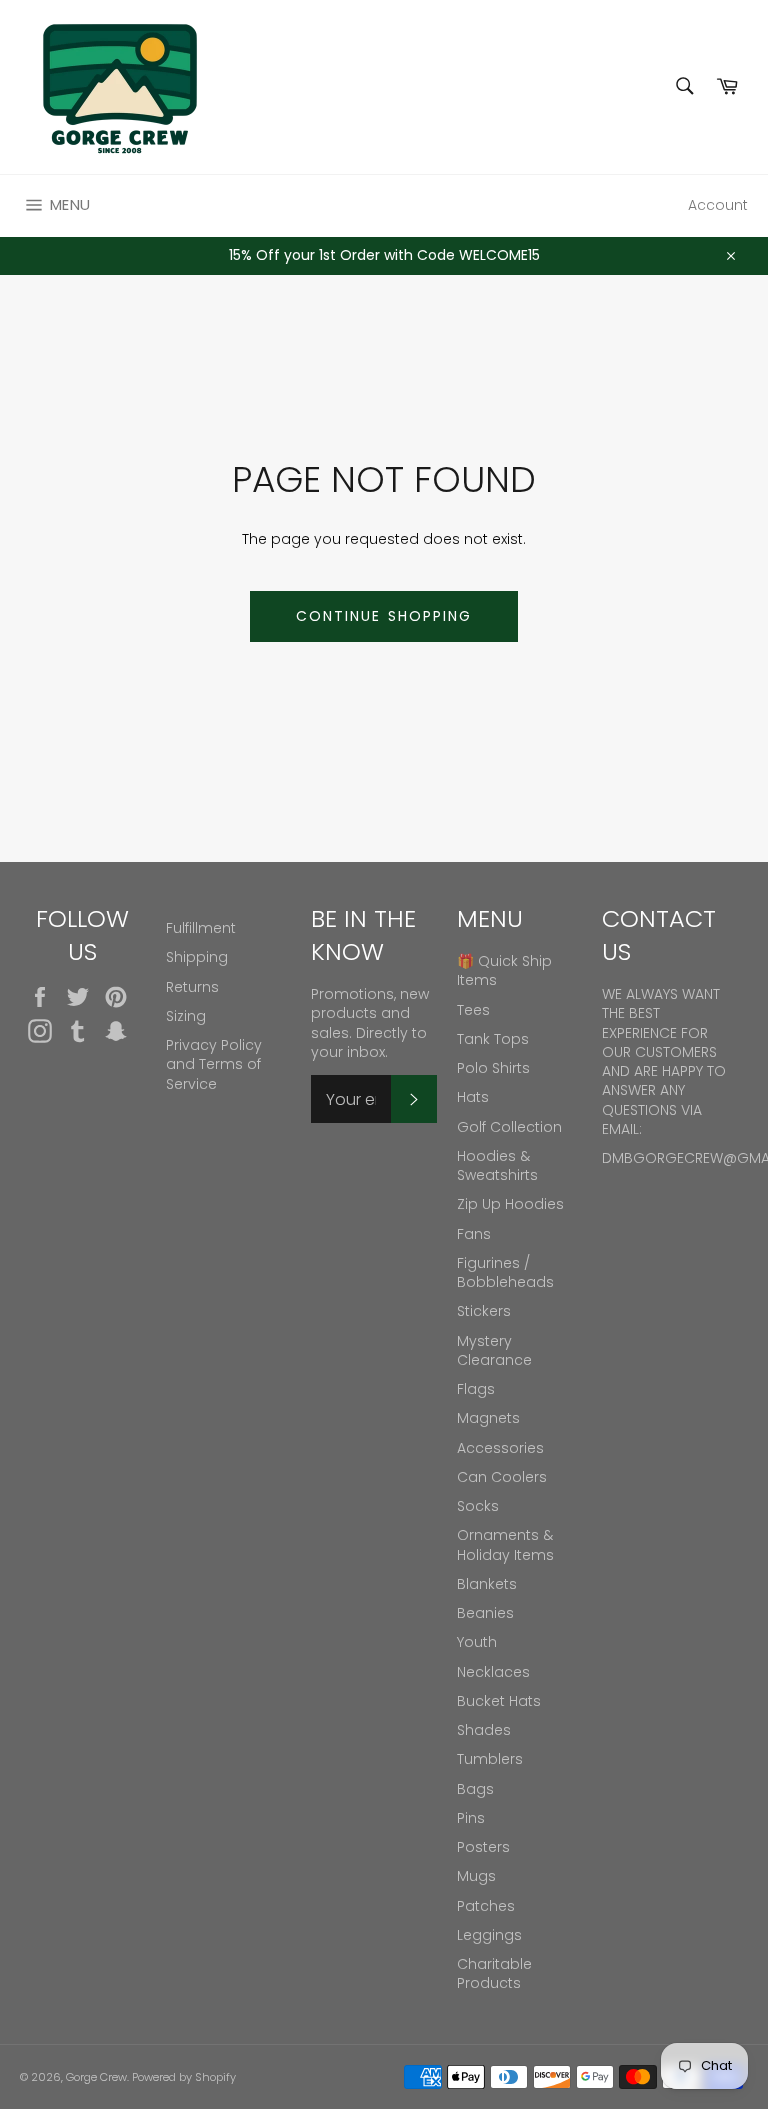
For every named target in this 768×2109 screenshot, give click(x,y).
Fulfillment (201, 928)
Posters (483, 1847)
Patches (486, 1906)
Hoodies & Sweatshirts (497, 1165)
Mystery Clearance (494, 1350)
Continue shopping (384, 616)
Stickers (484, 1311)
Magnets (488, 1418)
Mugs (476, 1876)
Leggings (489, 1935)
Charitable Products (494, 1973)
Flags (476, 1389)
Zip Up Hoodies (510, 1204)
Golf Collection (509, 1127)
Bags (475, 1789)
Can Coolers (502, 1477)
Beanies (485, 1613)
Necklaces (493, 1672)
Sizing (186, 1016)
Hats (473, 1097)
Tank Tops (493, 1039)
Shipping (197, 957)
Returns (192, 987)
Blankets (487, 1584)
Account (718, 205)
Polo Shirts (493, 1068)
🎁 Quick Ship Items (504, 970)
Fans (474, 1234)
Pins (471, 1818)
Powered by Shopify (184, 2077)
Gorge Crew (96, 2077)
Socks (478, 1506)
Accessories (500, 1448)
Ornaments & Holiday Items (505, 1544)
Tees (473, 1010)
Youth (477, 1642)
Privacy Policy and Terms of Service (214, 1064)
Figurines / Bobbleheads (505, 1272)
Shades (484, 1730)
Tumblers (490, 1759)
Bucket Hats (499, 1701)
